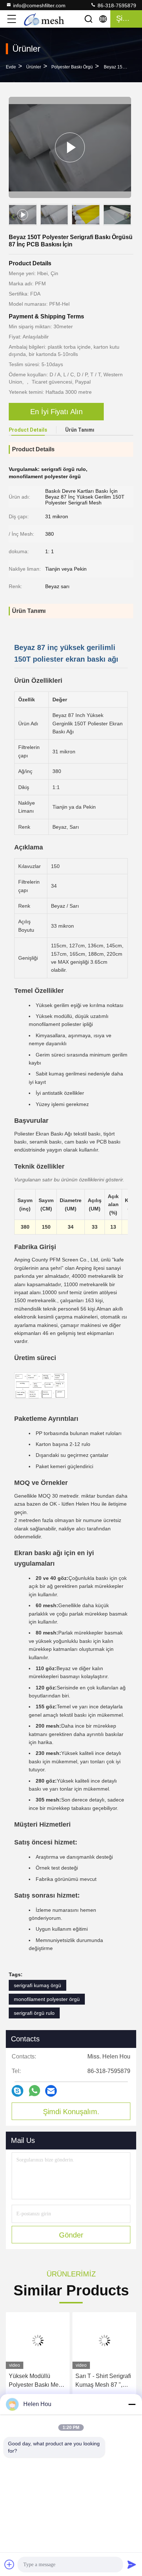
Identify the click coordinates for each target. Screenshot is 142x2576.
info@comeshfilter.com (39, 5)
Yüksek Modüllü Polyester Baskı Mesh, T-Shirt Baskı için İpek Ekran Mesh (38, 2381)
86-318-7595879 (116, 5)
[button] (127, 216)
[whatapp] (34, 2091)
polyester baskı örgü (72, 67)
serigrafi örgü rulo (34, 2013)
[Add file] (9, 2564)
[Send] (132, 2564)
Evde (11, 67)
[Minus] (132, 2404)
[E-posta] (51, 2091)
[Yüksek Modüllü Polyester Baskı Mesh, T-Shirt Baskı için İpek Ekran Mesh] (38, 2341)
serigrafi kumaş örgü (38, 1985)
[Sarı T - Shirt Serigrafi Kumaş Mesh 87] (104, 2341)
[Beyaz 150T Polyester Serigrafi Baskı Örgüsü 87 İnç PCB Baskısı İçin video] (70, 147)
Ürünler (34, 67)
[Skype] (17, 2091)
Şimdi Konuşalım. (71, 2112)
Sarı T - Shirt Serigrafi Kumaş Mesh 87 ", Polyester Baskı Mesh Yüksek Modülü (103, 2381)
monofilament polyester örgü (47, 1999)
